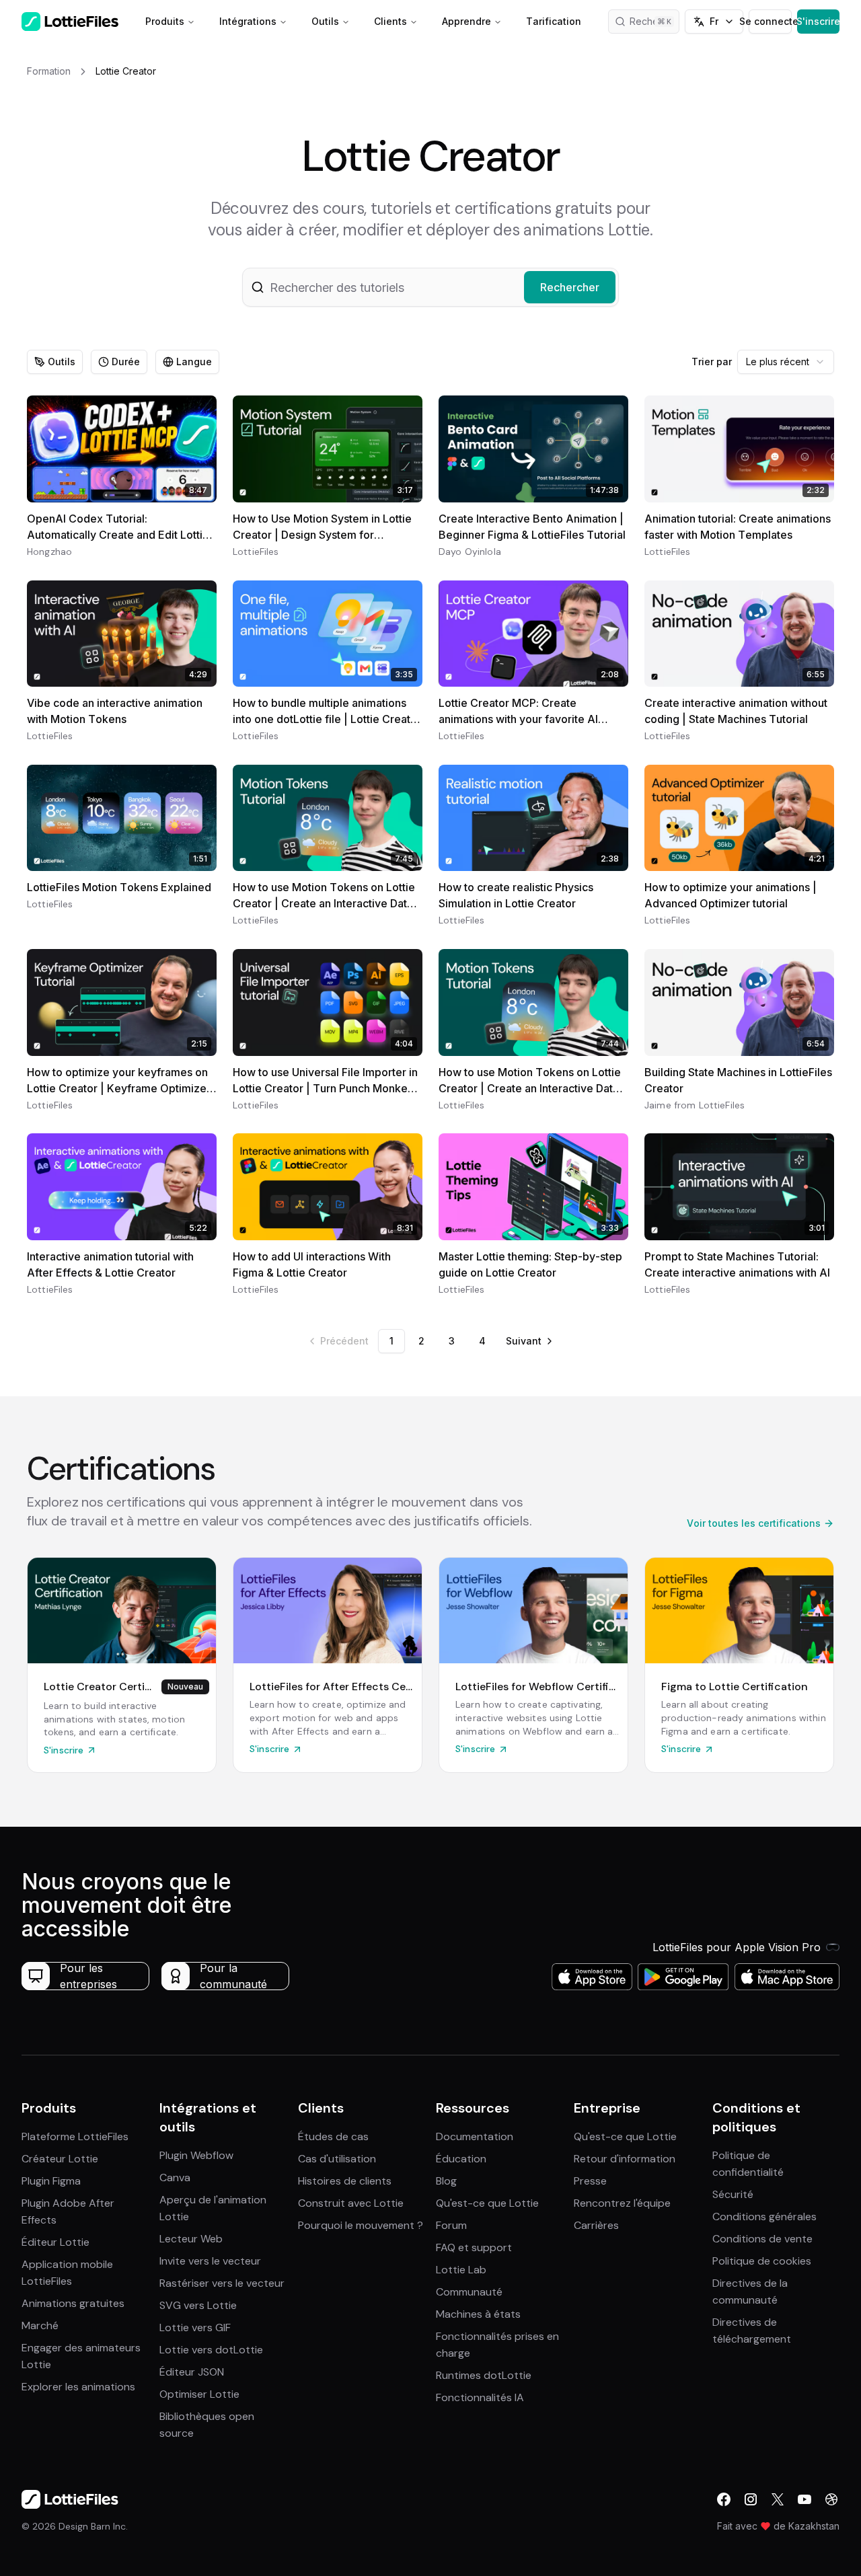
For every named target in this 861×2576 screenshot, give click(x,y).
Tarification (554, 21)
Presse (590, 2181)
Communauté (469, 2292)
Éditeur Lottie (55, 2242)
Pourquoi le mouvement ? (361, 2225)
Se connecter (770, 21)
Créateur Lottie (60, 2159)
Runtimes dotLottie (484, 2375)
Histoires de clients (345, 2181)
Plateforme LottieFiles (75, 2136)
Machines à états (478, 2314)
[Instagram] (751, 2499)
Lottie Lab (461, 2270)
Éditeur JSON (192, 2372)
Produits (165, 21)
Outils (325, 21)
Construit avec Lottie (351, 2203)
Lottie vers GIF (195, 2327)
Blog (446, 2181)
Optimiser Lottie (199, 2394)
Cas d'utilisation (337, 2159)
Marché (40, 2325)
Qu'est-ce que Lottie (487, 2203)
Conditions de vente (762, 2239)
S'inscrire (818, 21)
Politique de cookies (762, 2261)
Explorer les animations (78, 2387)
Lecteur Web (191, 2239)
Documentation (475, 2136)
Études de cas (333, 2136)
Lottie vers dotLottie (211, 2350)
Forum (451, 2225)
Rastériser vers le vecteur (222, 2283)
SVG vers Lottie (198, 2305)
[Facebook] (724, 2499)
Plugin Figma (51, 2181)
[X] (778, 2499)
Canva (175, 2177)
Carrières (596, 2225)
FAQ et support (474, 2247)
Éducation (461, 2159)
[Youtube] (804, 2499)
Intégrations (248, 21)
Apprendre (466, 21)
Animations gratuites (73, 2303)
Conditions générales (764, 2217)
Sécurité (733, 2194)
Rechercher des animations (655, 21)
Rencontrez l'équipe (622, 2203)
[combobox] (786, 362)
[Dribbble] (831, 2499)
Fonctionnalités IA (480, 2397)
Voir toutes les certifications (754, 1523)
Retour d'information (625, 2159)
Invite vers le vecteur (210, 2261)
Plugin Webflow (196, 2155)
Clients (390, 21)
